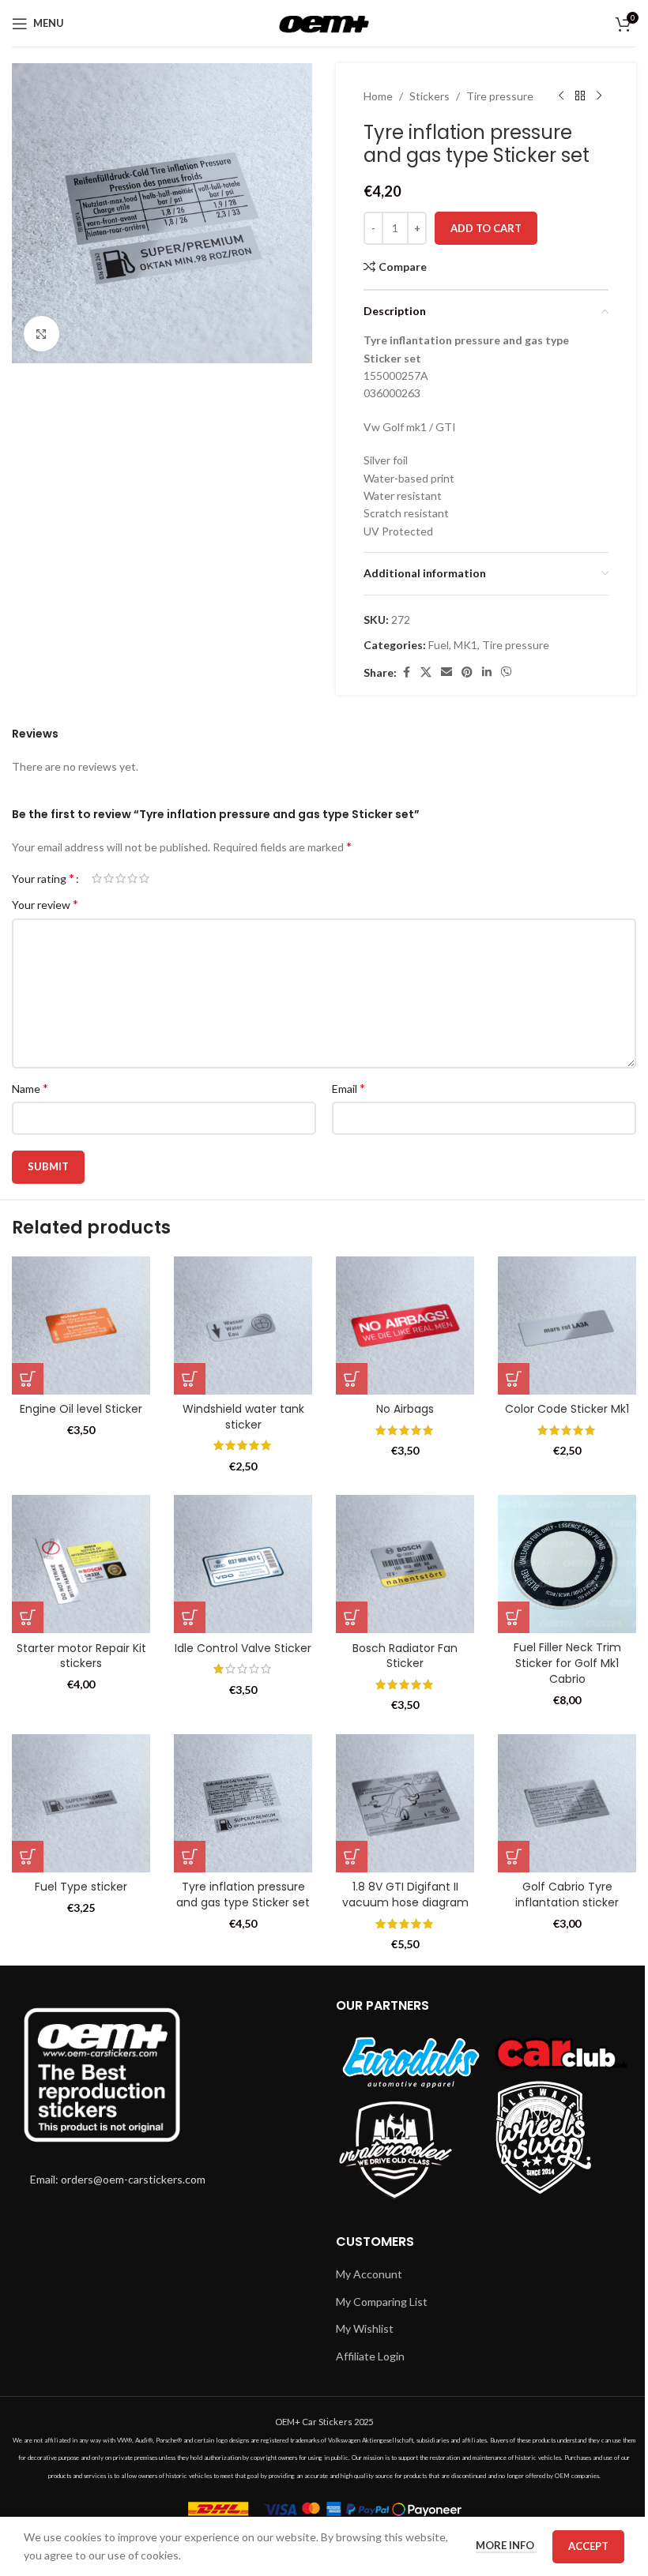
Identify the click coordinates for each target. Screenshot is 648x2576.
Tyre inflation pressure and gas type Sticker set (243, 1894)
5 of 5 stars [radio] (144, 878)
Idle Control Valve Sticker (243, 1648)
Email (348, 1088)
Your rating (43, 878)
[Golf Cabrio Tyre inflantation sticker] (567, 1803)
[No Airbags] (405, 1326)
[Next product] (599, 96)
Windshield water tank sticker (243, 1417)
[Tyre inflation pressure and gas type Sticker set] (243, 1803)
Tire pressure (500, 96)
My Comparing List (382, 2302)
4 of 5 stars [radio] (132, 878)
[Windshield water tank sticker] (243, 1326)
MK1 (465, 645)
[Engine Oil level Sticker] (81, 1326)
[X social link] (426, 672)
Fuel (439, 645)
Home (378, 96)
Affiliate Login (370, 2356)
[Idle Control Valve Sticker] (243, 1564)
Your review (45, 904)
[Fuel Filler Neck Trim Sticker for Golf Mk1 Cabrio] (567, 1564)
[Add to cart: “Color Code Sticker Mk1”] (514, 1379)
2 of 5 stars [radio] (109, 878)
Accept (588, 2546)
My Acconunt (369, 2274)
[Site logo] (324, 22)
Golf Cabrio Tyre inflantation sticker (567, 1894)
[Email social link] (446, 672)
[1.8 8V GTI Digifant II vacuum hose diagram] (405, 1803)
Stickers (429, 96)
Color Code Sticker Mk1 (567, 1409)
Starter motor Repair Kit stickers (81, 1656)
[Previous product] (561, 96)
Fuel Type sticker (81, 1887)
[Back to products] (580, 96)
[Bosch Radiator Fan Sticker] (405, 1564)
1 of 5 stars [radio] (97, 878)
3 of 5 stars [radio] (121, 878)
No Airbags (405, 1409)
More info (506, 2545)
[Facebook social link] (406, 672)
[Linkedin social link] (487, 672)
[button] (28, 1379)
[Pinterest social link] (467, 672)
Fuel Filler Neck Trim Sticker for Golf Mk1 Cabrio (567, 1663)
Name (30, 1088)
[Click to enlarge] (41, 334)
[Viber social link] (507, 672)
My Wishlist (365, 2328)
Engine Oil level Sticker (81, 1409)
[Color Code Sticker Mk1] (567, 1326)
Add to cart (486, 228)
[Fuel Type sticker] (81, 1803)
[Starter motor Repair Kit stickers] (81, 1564)
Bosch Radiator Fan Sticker (405, 1656)
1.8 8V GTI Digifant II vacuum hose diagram (405, 1894)
